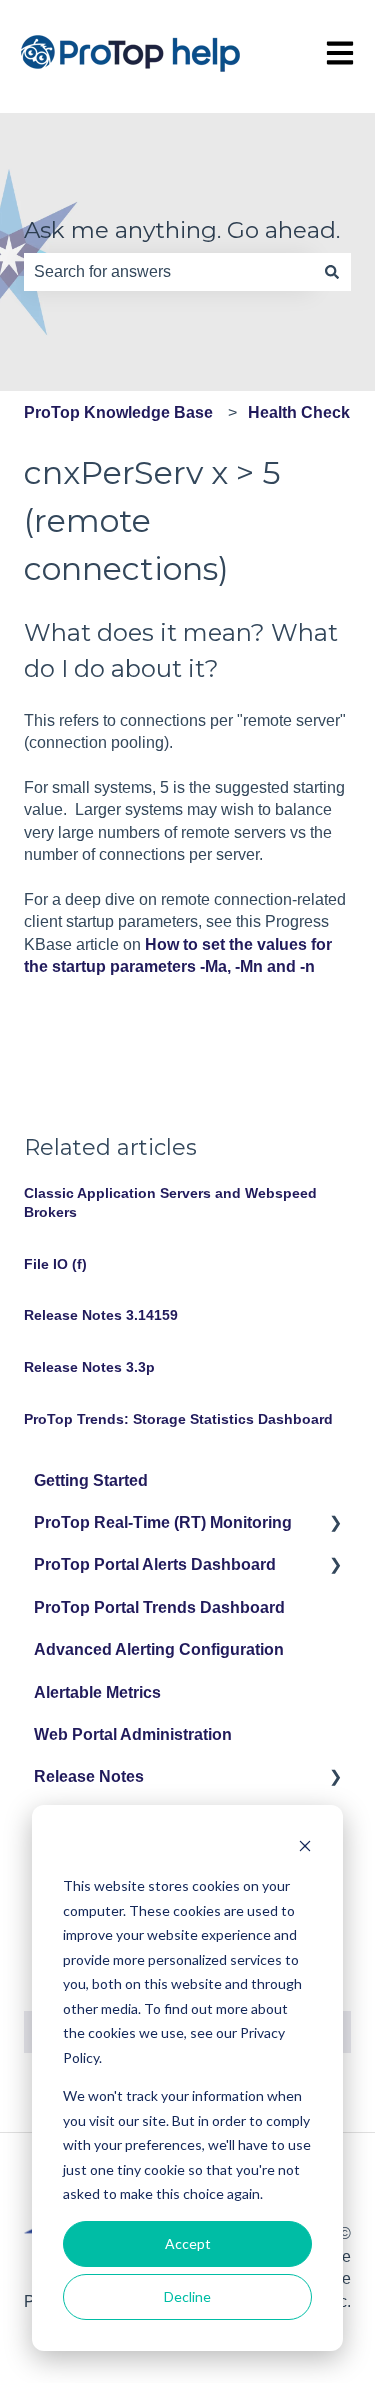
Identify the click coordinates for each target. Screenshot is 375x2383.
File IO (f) (55, 1264)
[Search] (332, 272)
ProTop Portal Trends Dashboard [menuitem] (159, 1607)
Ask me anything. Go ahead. (182, 230)
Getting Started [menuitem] (91, 1480)
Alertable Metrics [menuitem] (97, 1692)
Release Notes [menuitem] (89, 1776)
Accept (188, 2243)
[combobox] (168, 272)
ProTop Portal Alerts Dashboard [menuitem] (155, 1564)
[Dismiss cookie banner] (305, 1848)
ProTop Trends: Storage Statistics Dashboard (178, 1419)
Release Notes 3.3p (89, 1367)
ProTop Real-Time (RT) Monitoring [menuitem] (163, 1522)
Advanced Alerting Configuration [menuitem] (159, 1649)
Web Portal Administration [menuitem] (133, 1734)
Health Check (299, 412)
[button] (335, 1524)
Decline (187, 2296)
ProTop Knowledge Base (118, 412)
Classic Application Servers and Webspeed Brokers (170, 1203)
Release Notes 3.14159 (101, 1315)
